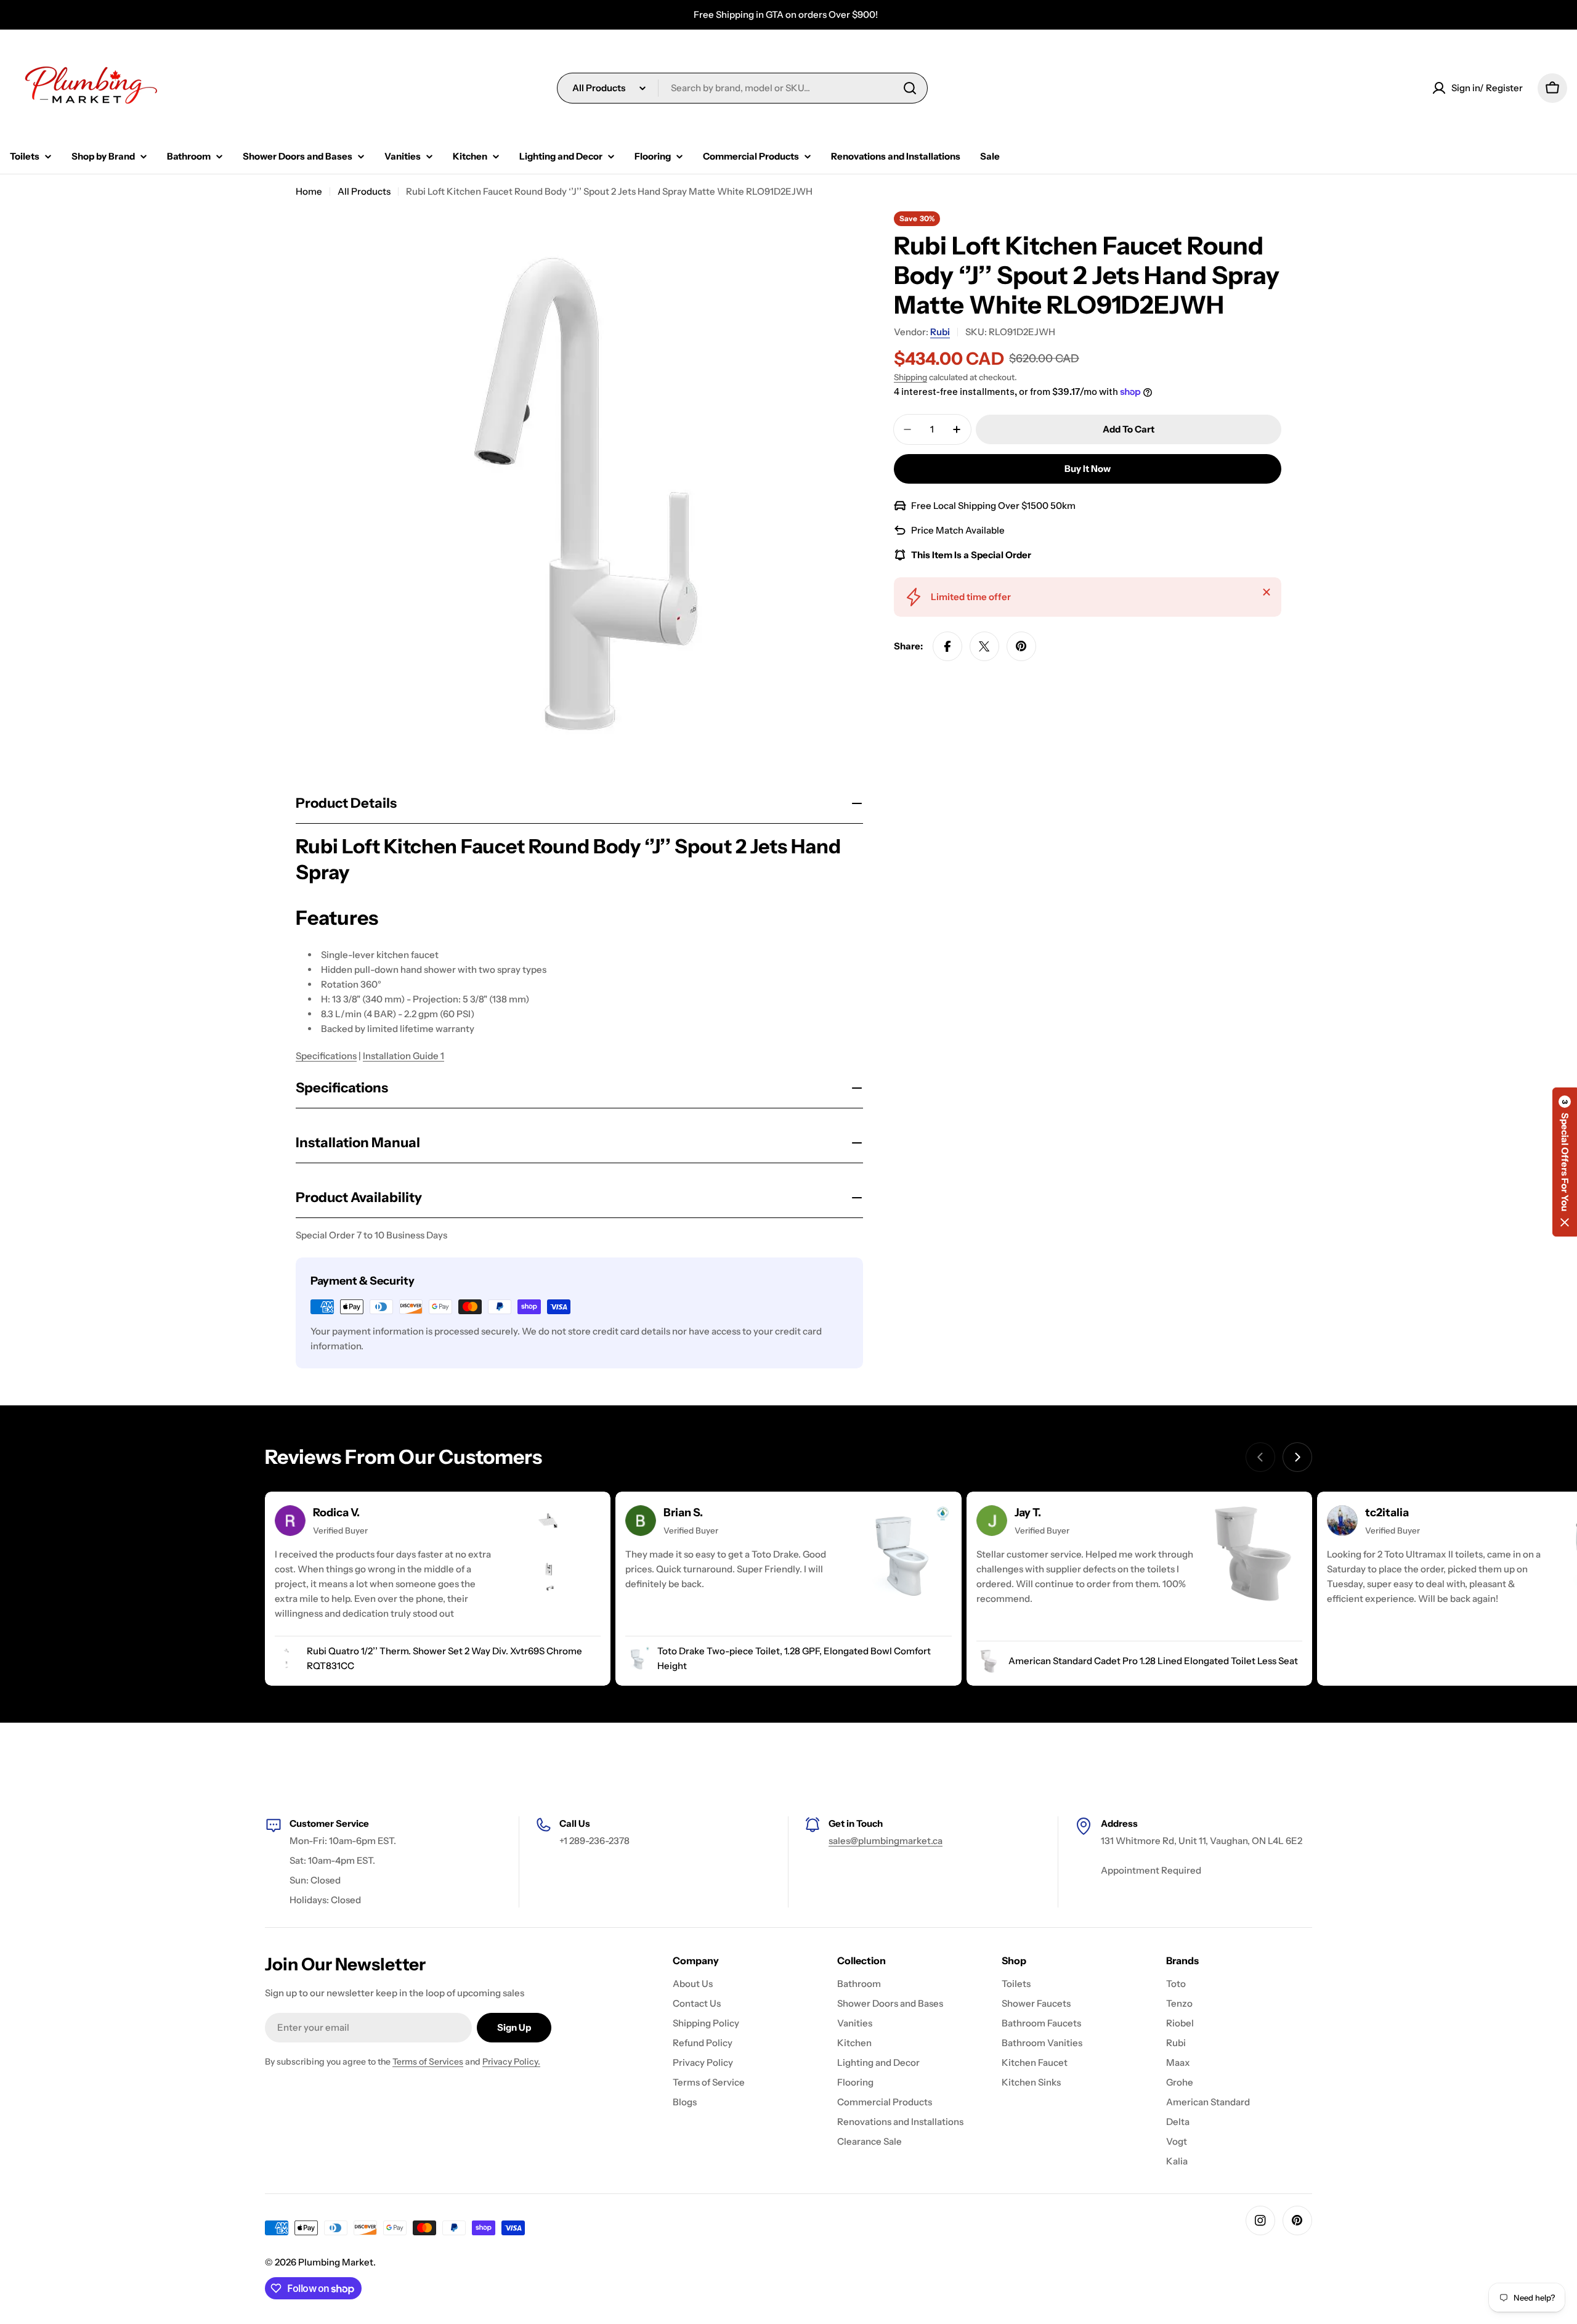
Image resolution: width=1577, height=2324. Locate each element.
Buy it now (1088, 469)
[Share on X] (984, 646)
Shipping (910, 377)
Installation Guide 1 (403, 1056)
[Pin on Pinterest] (1021, 646)
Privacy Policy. (511, 2062)
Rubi (940, 332)
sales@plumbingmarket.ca (886, 1841)
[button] (1565, 1162)
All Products (364, 191)
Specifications (326, 1056)
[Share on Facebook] (947, 646)
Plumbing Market (336, 2262)
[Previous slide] (1260, 1457)
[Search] (910, 88)
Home (309, 191)
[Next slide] (1297, 1457)
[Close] (1267, 592)
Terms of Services (428, 2062)
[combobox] (742, 88)
